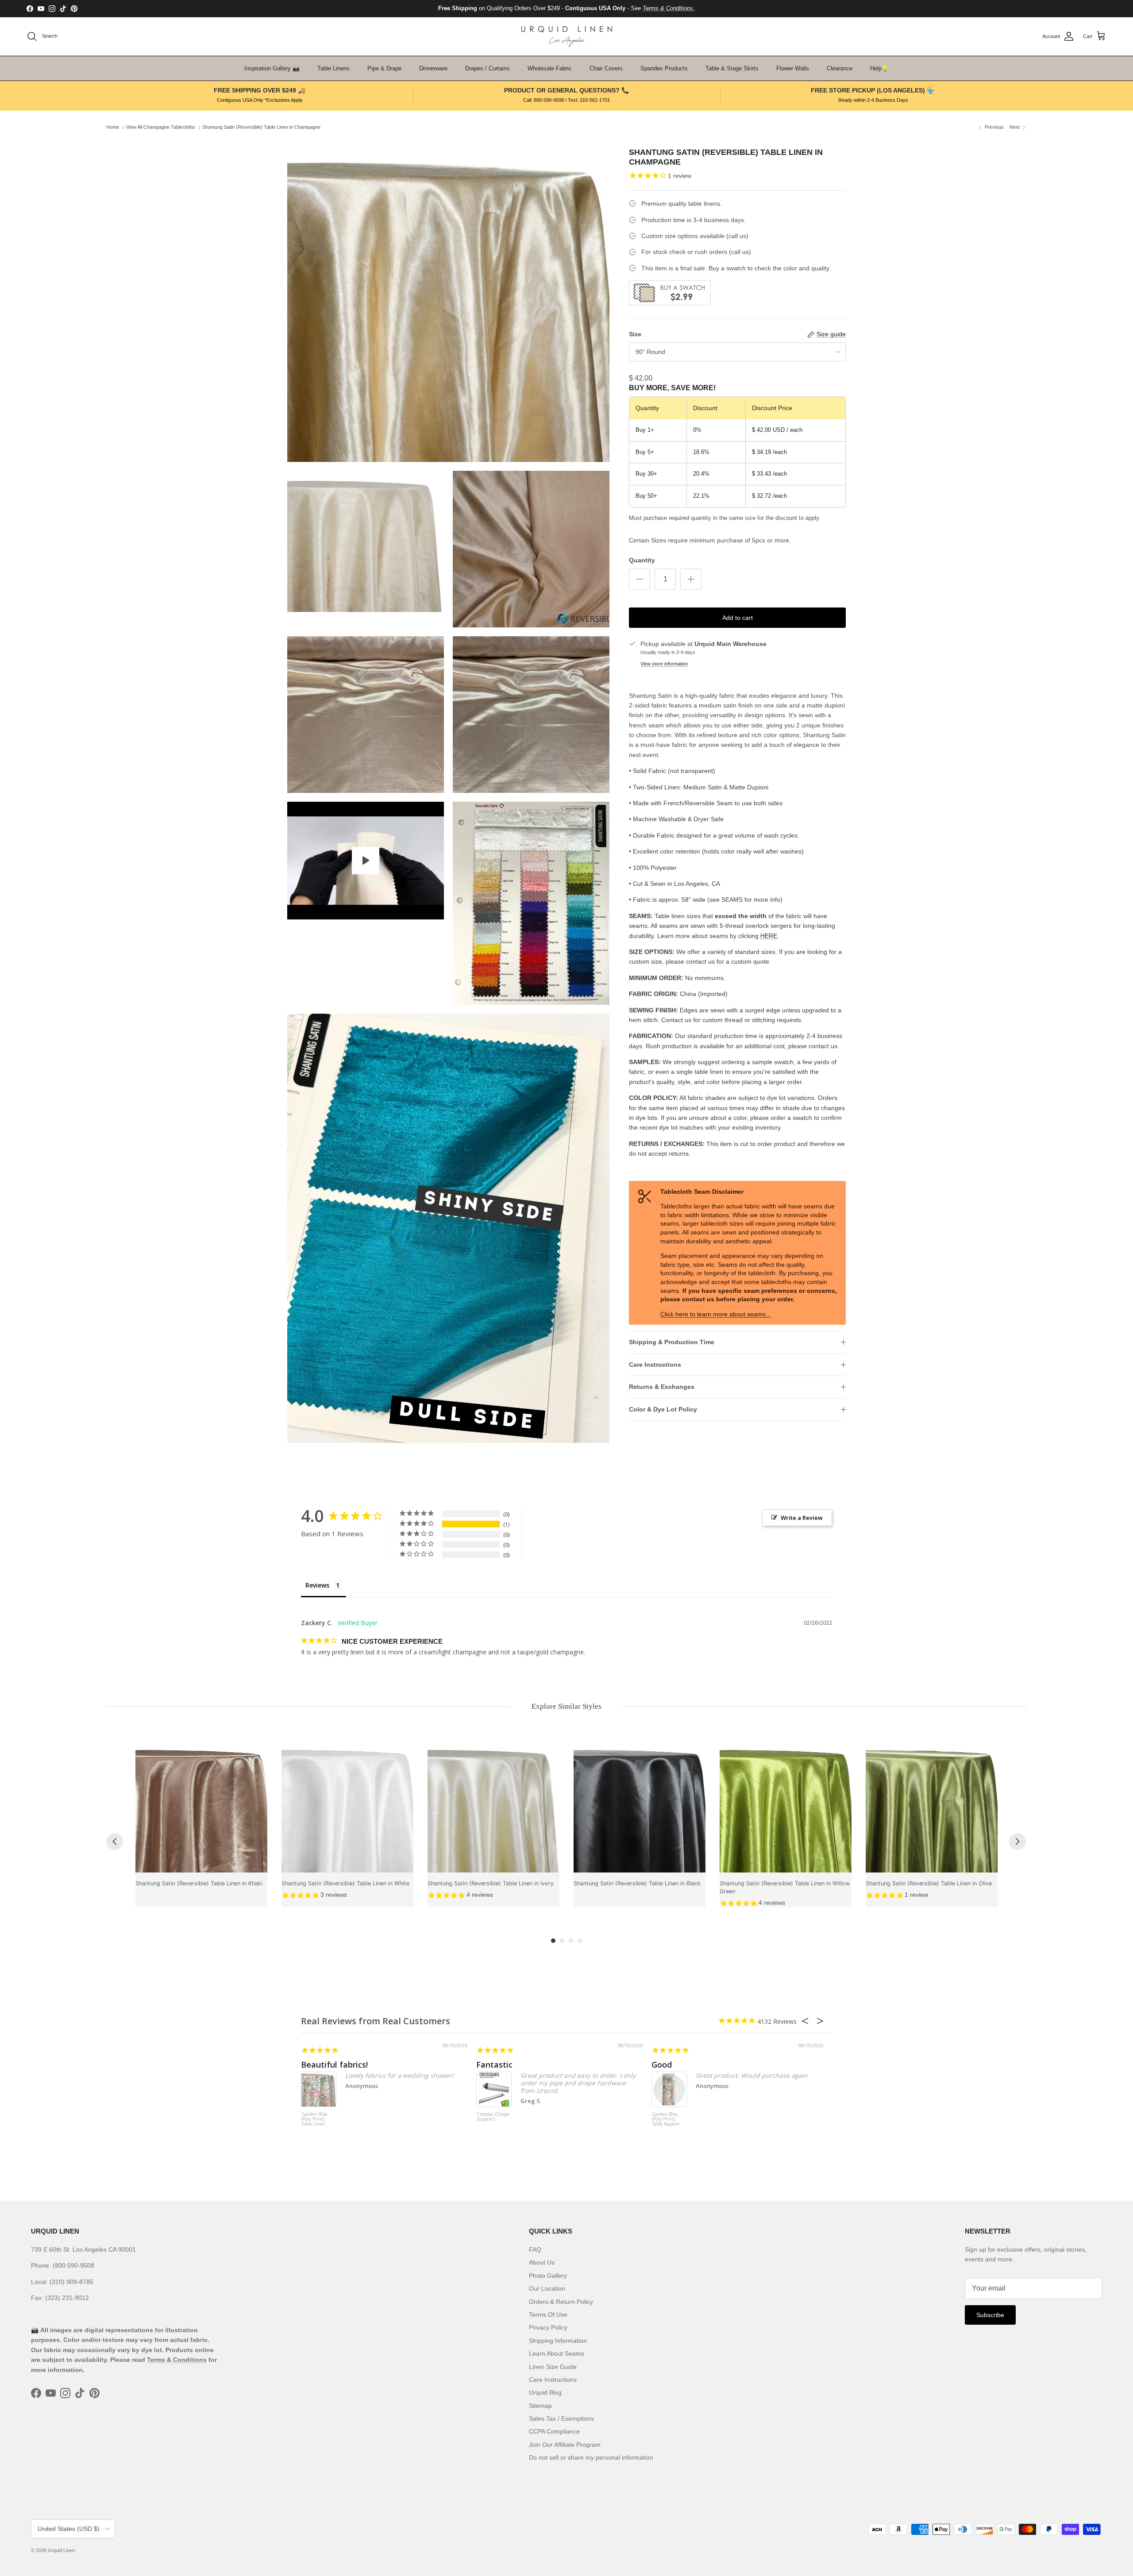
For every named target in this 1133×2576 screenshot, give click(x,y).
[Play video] (366, 861)
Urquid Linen (61, 2550)
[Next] (1017, 1842)
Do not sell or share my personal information (591, 2457)
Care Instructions (655, 1365)
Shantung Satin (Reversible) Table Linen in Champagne (261, 127)
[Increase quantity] (691, 579)
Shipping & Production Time (672, 1342)
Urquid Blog (545, 2392)
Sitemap (540, 2406)
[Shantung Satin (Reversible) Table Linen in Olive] (932, 1807)
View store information (664, 664)
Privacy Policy (548, 2327)
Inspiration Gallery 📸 (272, 68)
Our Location (547, 2288)
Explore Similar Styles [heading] (566, 1706)
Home (113, 127)
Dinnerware (433, 68)
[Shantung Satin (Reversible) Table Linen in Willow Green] (786, 1807)
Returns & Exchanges (662, 1387)
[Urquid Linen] (567, 37)
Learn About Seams (557, 2353)
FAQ (535, 2249)
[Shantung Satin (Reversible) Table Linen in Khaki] (201, 1807)
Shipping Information (558, 2341)
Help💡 (879, 68)
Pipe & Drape (384, 68)
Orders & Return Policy (561, 2302)
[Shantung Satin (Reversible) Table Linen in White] (347, 1807)
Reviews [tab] (317, 1585)
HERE (769, 936)
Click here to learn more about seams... (716, 1314)
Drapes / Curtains (487, 68)
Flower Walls (793, 68)
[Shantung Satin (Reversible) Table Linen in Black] (640, 1807)
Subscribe (990, 2315)
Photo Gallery (548, 2276)
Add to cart (738, 618)
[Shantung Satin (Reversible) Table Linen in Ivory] (493, 1807)
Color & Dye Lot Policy (663, 1409)
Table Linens (333, 68)
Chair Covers (606, 68)
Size (635, 334)
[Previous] (115, 1842)
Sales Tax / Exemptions (561, 2418)
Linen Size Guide (553, 2367)
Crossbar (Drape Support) (493, 2117)
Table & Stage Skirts (732, 68)
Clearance (840, 68)
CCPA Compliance (554, 2431)
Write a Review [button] (802, 1518)
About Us (542, 2262)
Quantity (642, 560)
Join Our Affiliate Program (565, 2445)
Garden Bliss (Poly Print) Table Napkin (666, 2119)
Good (662, 2065)
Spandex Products (664, 68)
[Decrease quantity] (640, 579)
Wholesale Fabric (550, 68)
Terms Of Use (548, 2315)
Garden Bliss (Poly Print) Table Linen (314, 2119)
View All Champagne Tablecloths (161, 127)
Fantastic (494, 2065)
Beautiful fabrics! (334, 2065)
